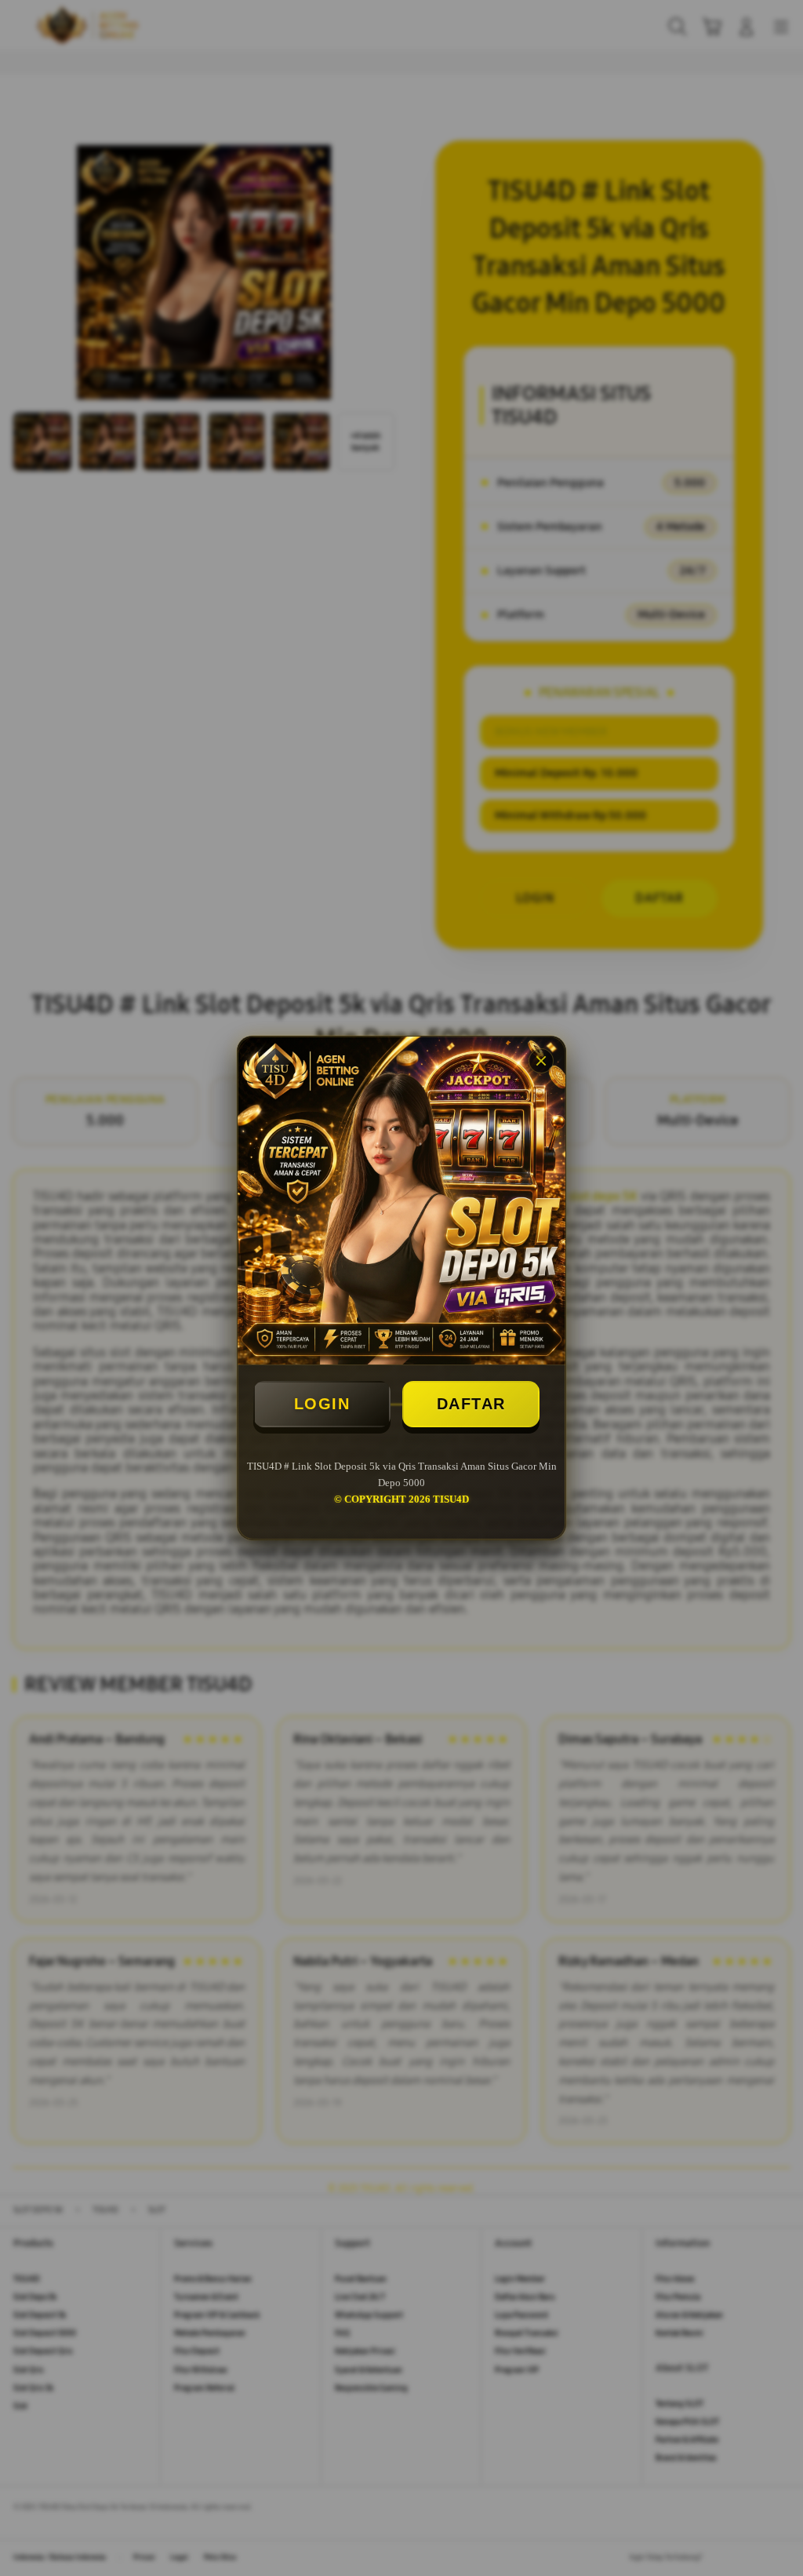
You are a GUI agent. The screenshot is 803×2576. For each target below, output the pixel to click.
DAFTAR (471, 1404)
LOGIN (322, 1404)
